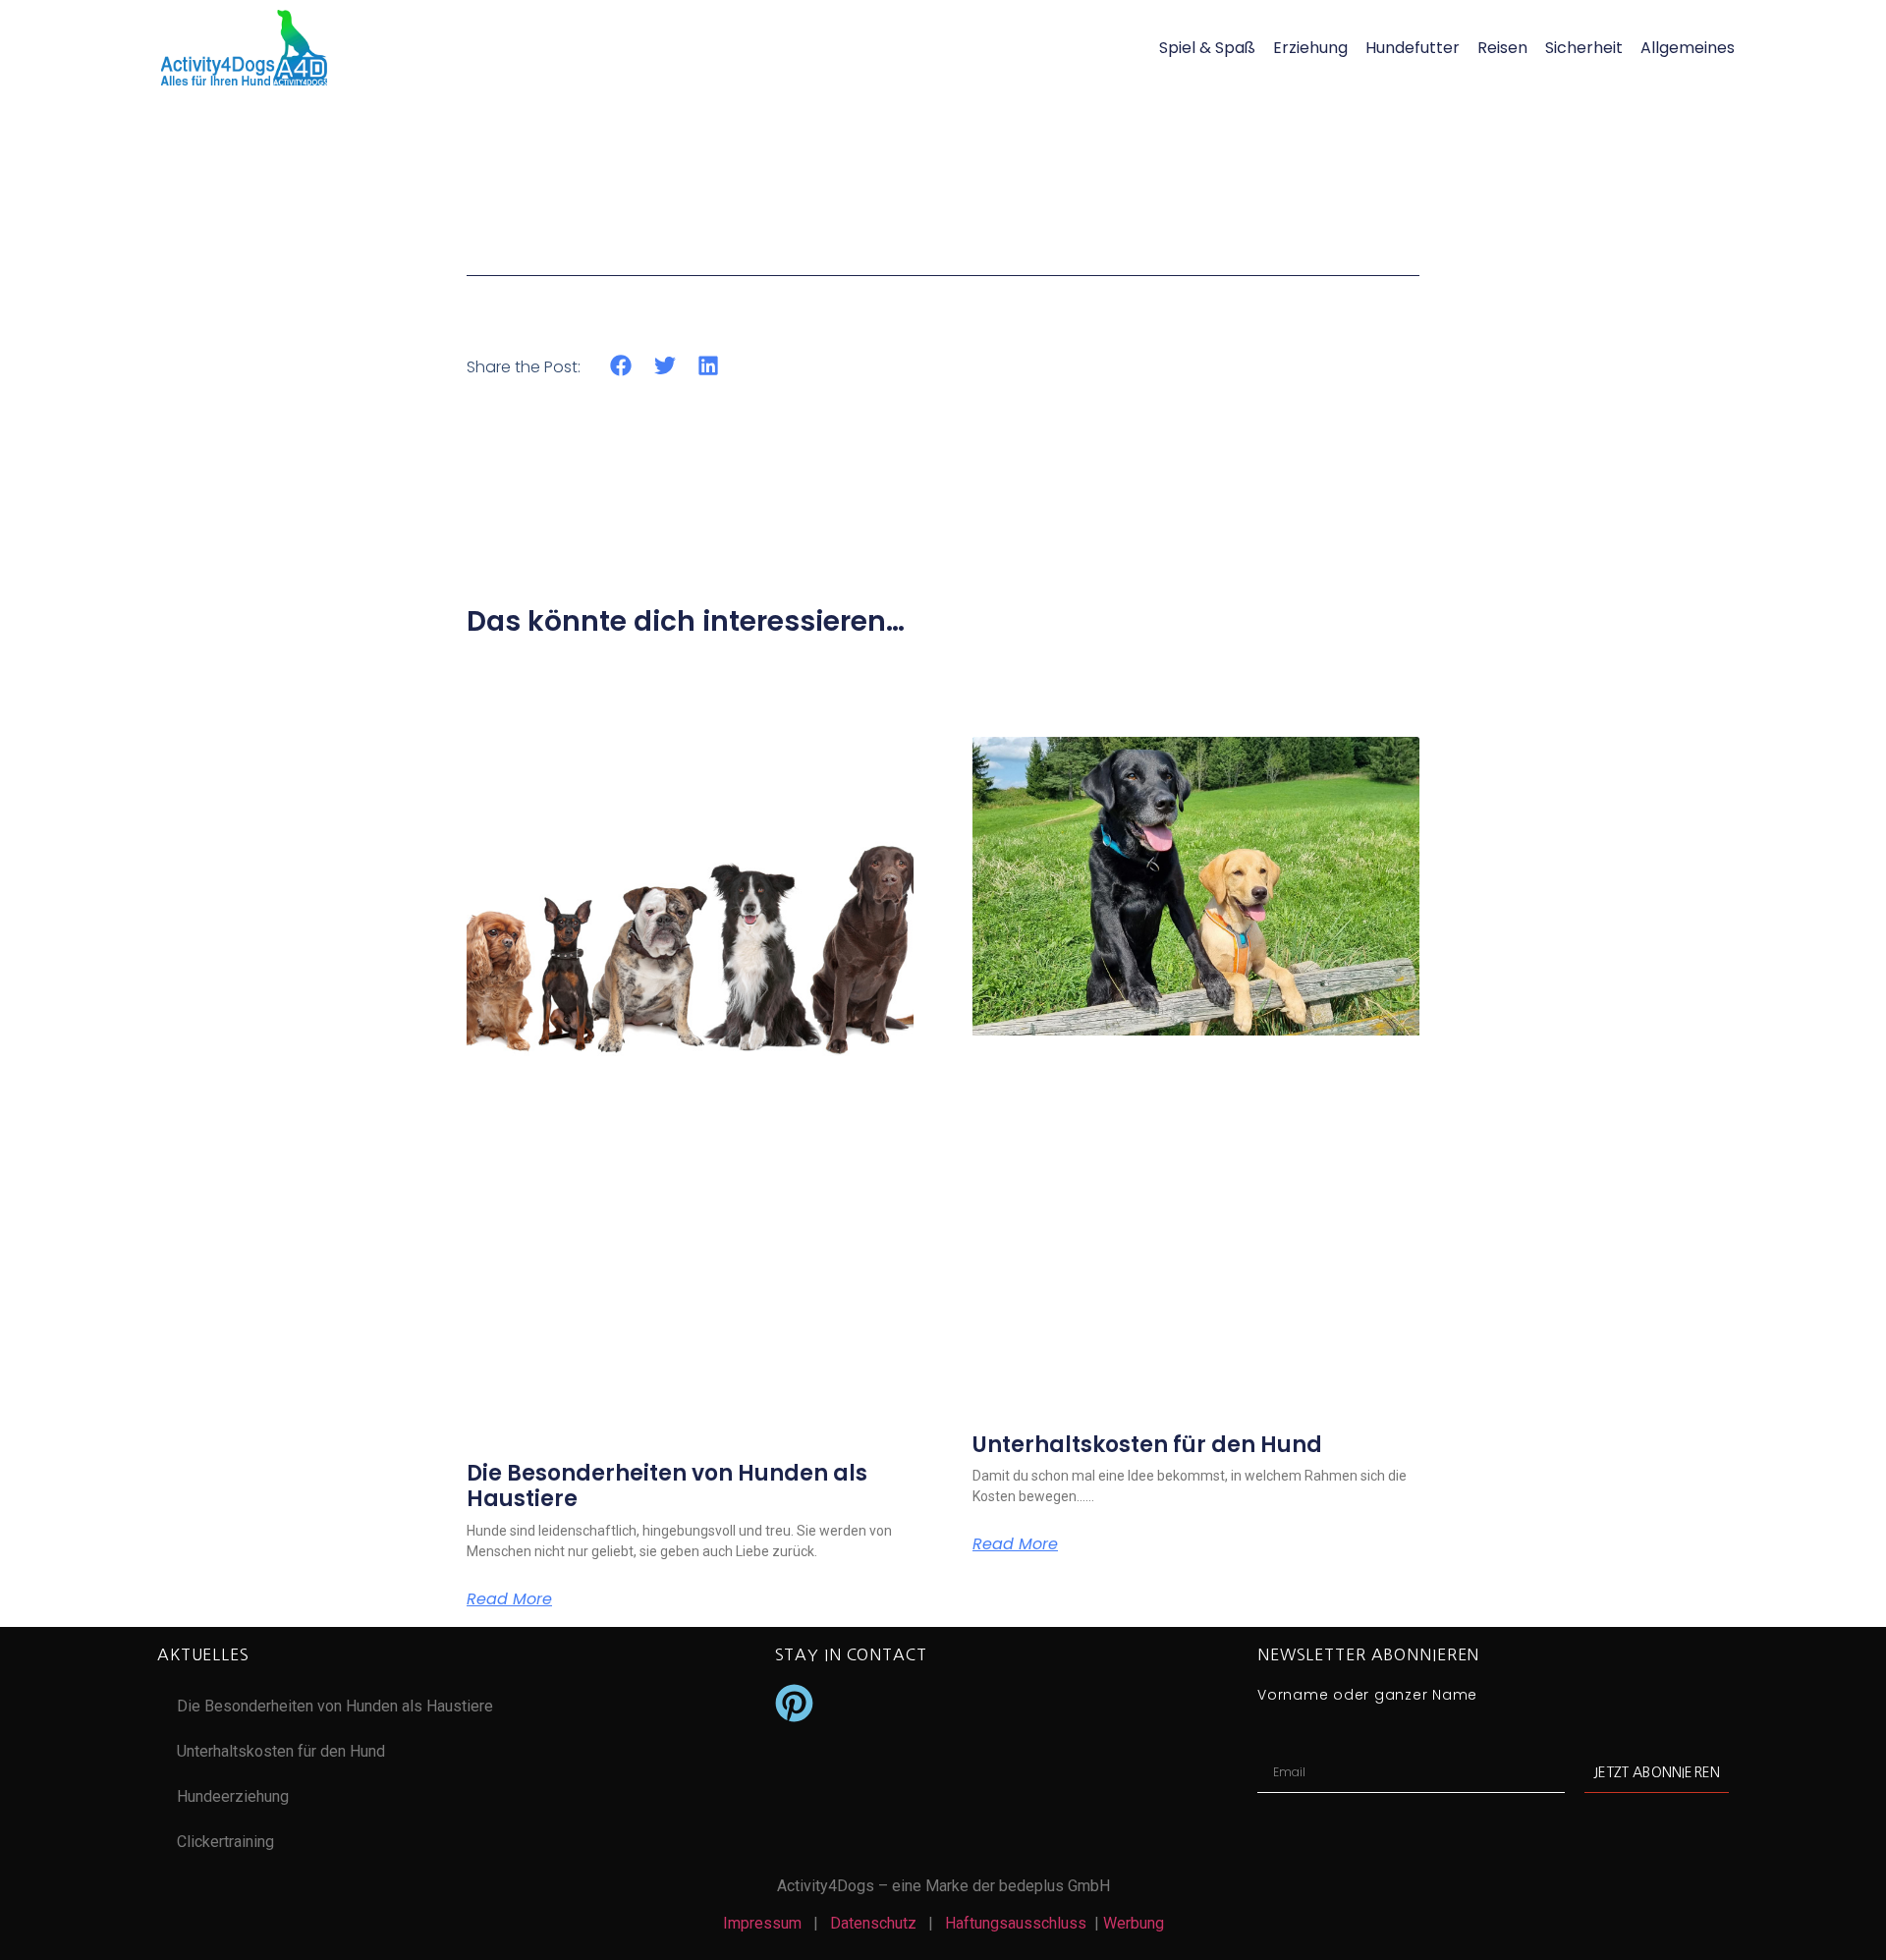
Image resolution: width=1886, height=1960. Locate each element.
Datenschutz (873, 1923)
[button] (621, 366)
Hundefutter (1413, 48)
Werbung (1134, 1923)
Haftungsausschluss (1020, 1923)
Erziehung (1310, 48)
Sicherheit (1584, 48)
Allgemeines (1688, 48)
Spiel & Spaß (1207, 48)
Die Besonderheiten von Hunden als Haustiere (667, 1486)
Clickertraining (225, 1842)
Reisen (1502, 48)
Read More (509, 1599)
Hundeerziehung (233, 1796)
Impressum (762, 1923)
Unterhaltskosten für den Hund (1147, 1445)
